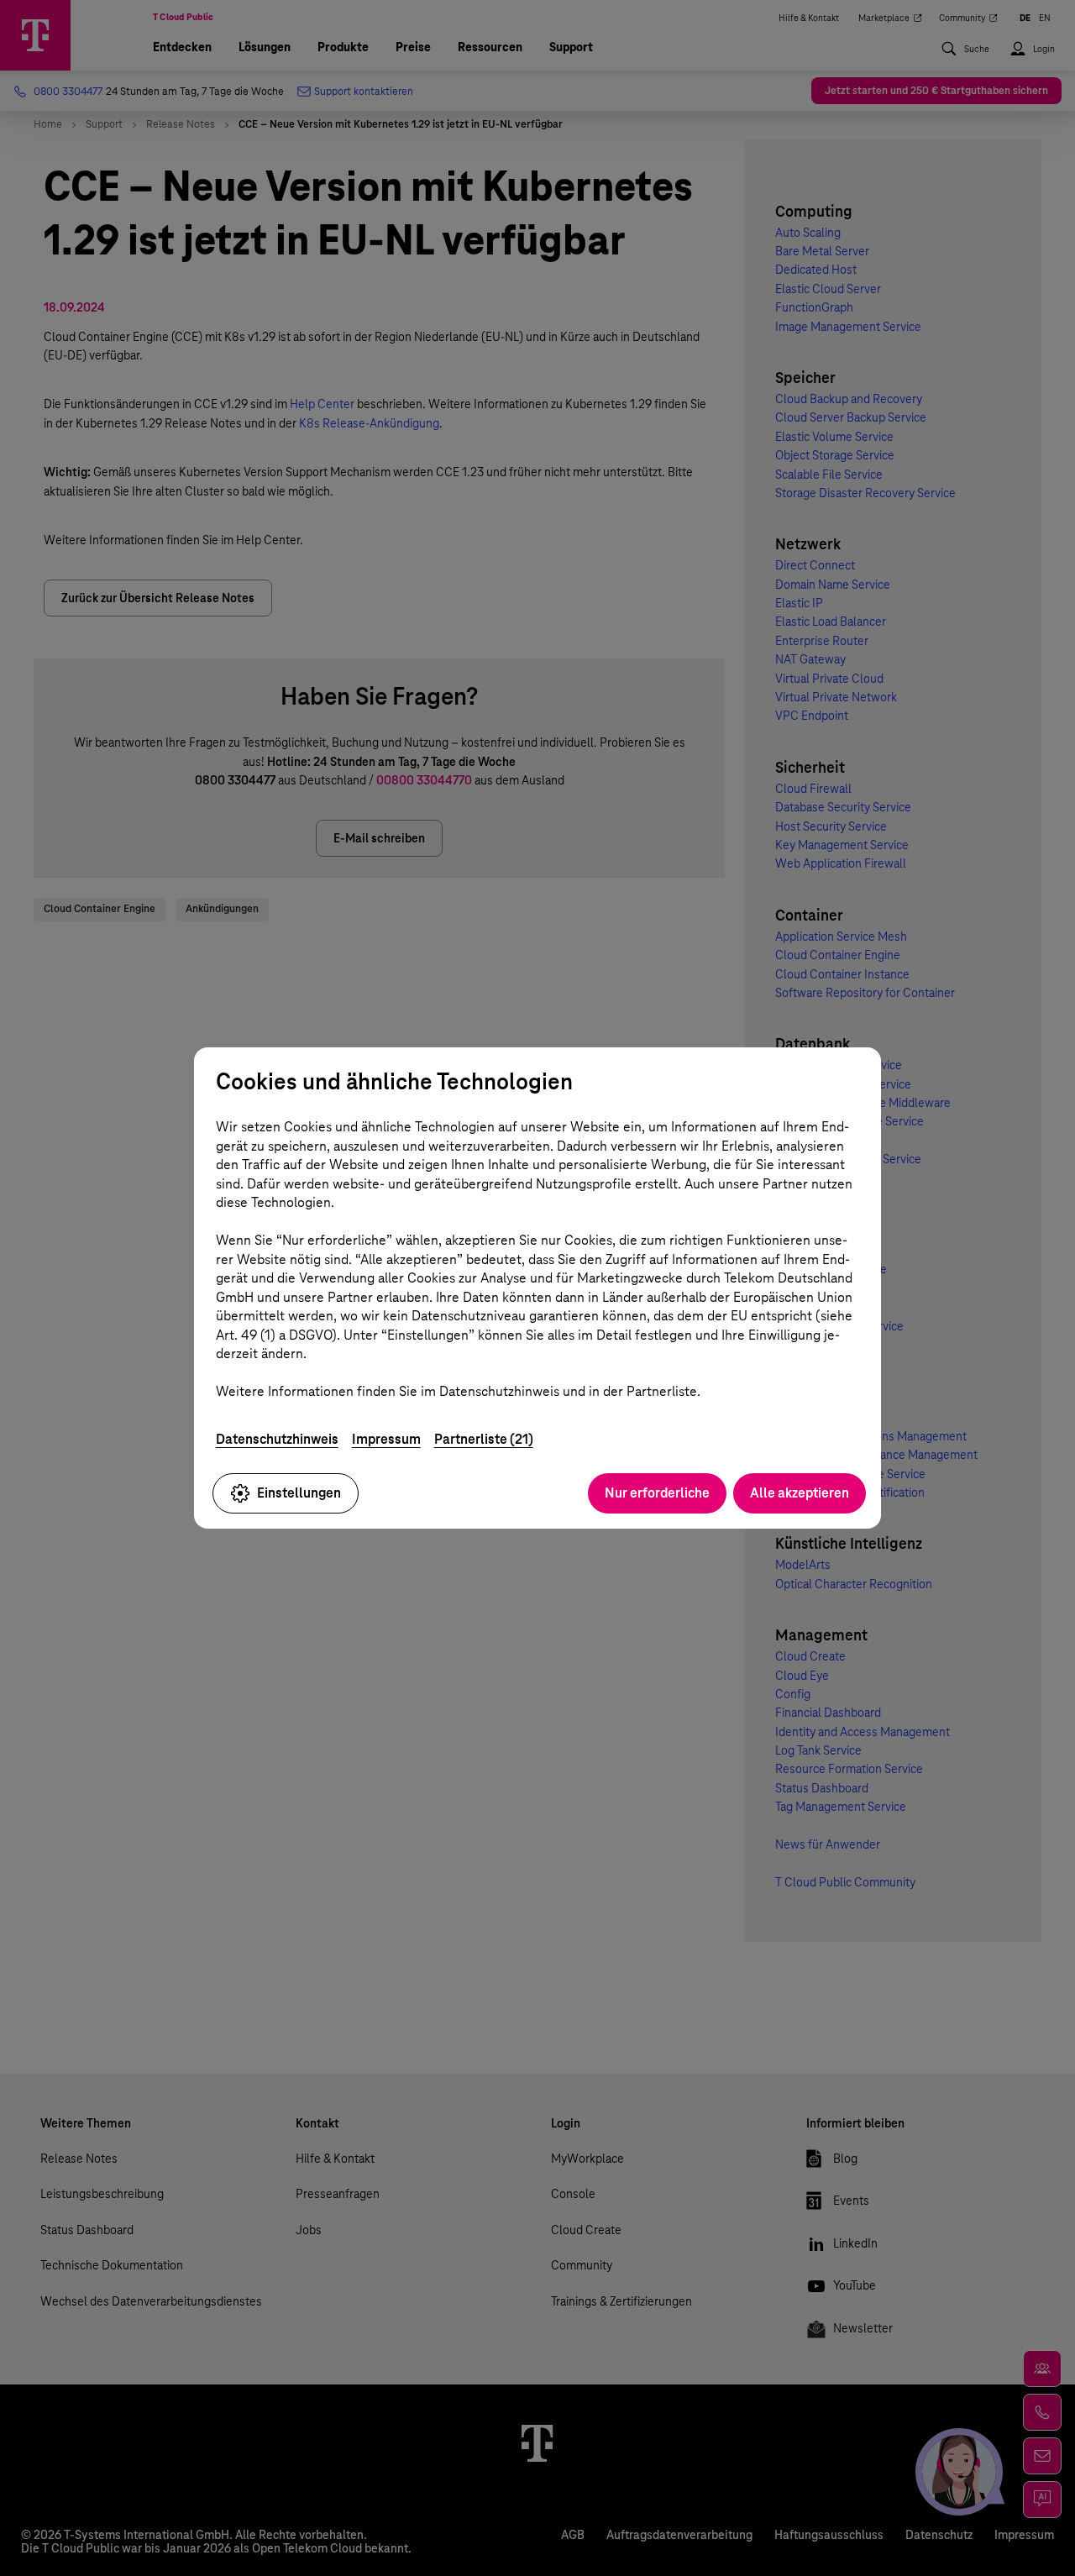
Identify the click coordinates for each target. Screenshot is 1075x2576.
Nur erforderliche (657, 1493)
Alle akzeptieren (800, 1493)
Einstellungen (299, 1493)
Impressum (386, 1439)
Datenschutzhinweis (277, 1439)
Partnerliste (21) (484, 1439)
